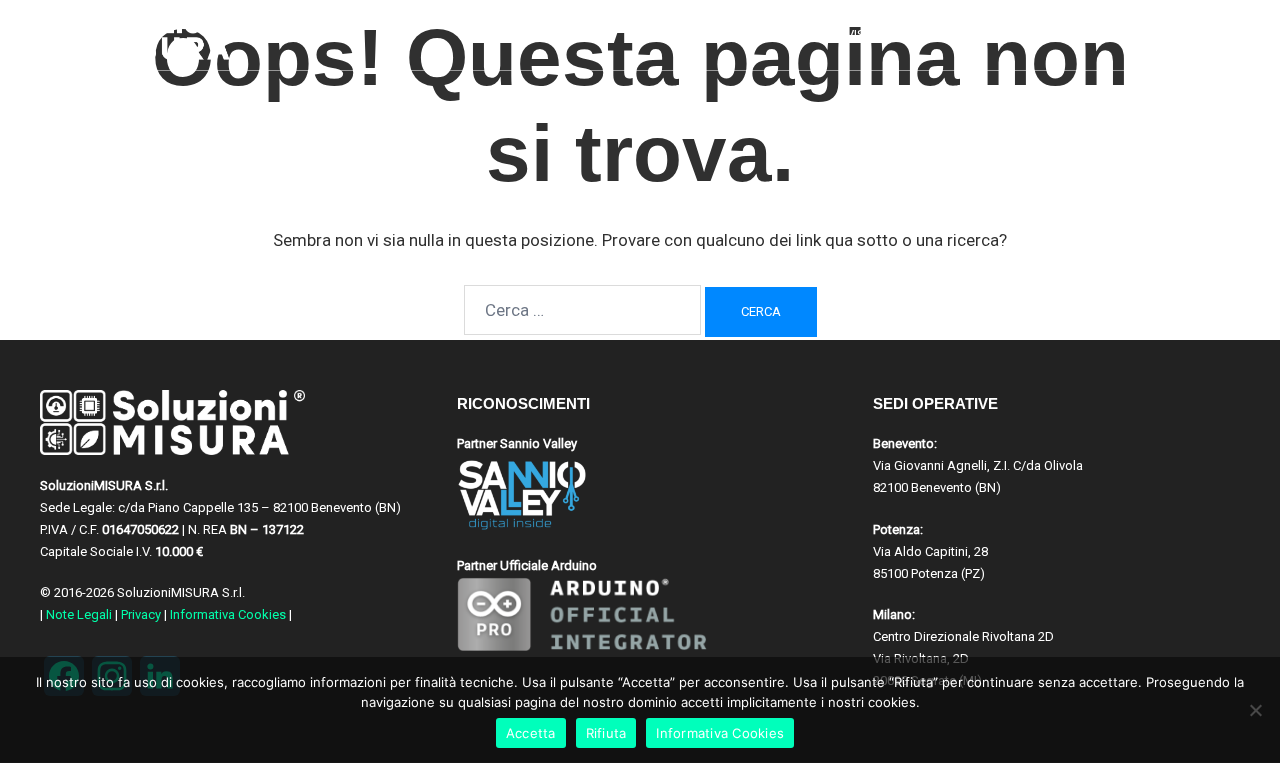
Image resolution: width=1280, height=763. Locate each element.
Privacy (141, 614)
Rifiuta (606, 733)
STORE (1176, 34)
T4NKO (1109, 34)
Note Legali (79, 614)
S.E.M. (1043, 34)
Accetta (531, 733)
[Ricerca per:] (582, 310)
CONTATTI (969, 34)
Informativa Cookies (228, 614)
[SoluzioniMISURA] (141, 35)
